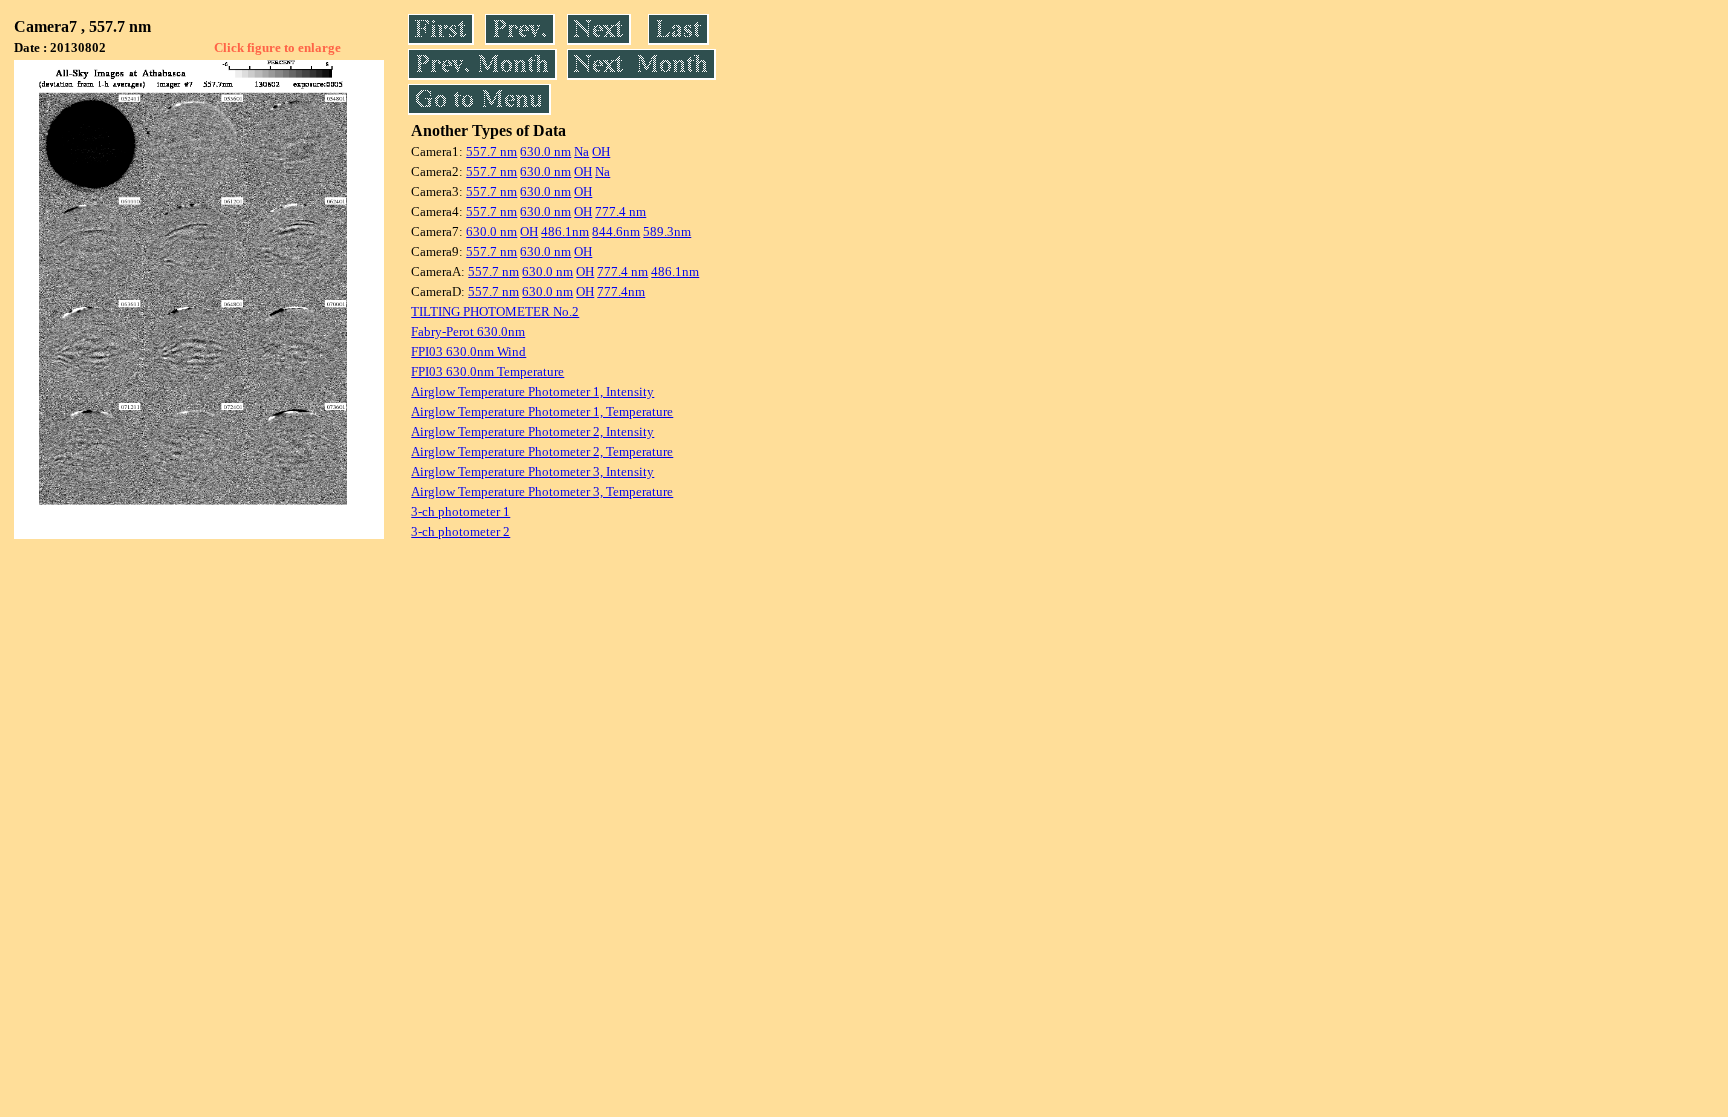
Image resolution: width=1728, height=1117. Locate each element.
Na (581, 151)
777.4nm (621, 291)
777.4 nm (620, 211)
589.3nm (667, 231)
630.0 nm (545, 151)
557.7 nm (491, 151)
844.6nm (616, 231)
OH (601, 151)
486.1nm (565, 231)
